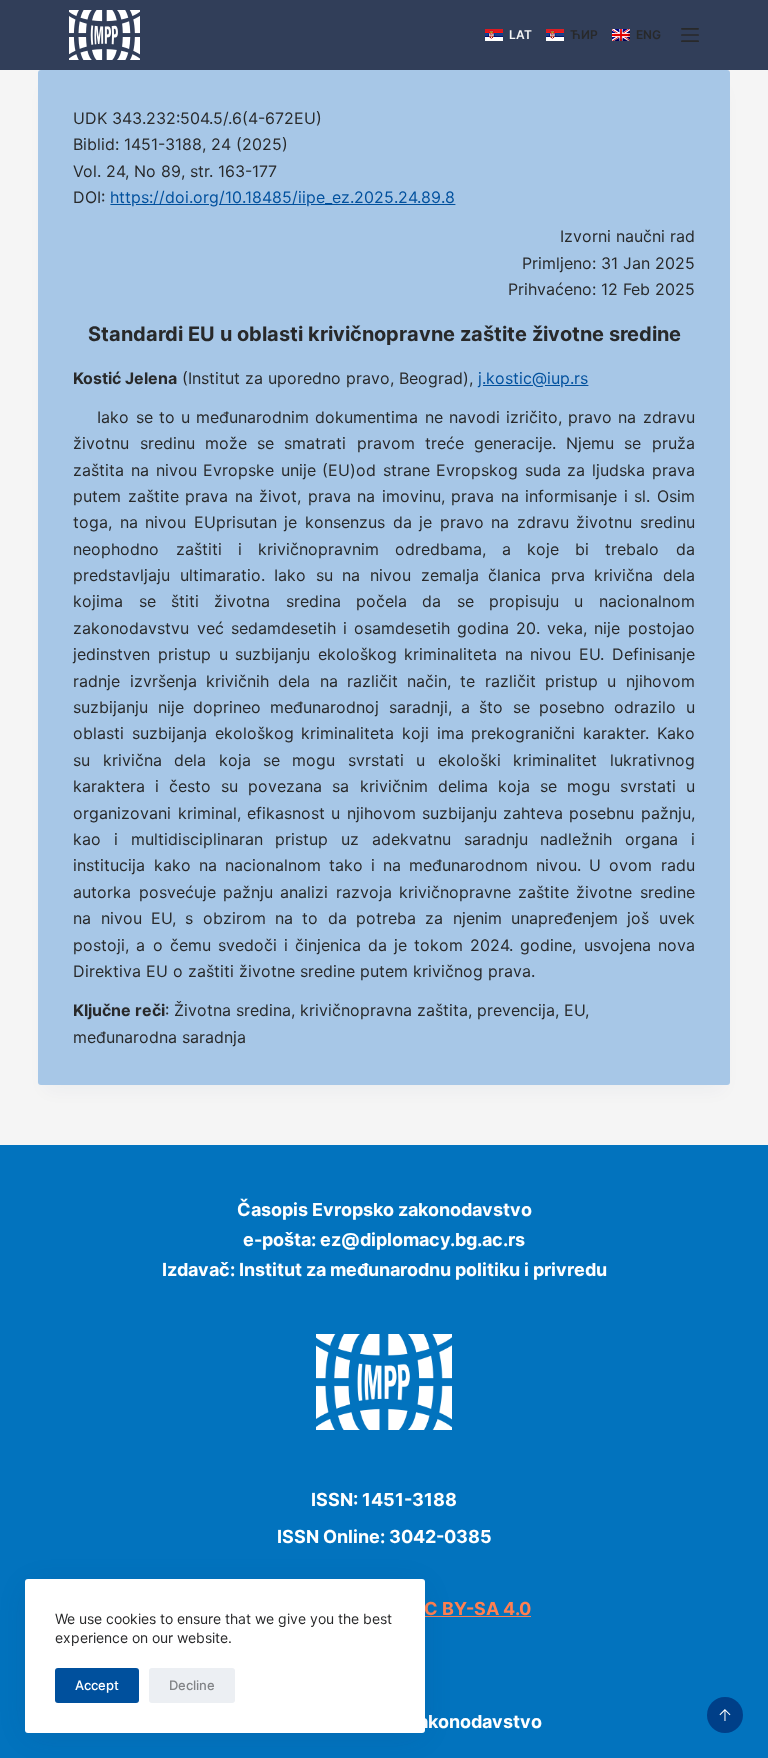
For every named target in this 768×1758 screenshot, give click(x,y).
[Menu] (690, 35)
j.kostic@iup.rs (533, 378)
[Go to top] (725, 1715)
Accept (97, 1685)
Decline (192, 1685)
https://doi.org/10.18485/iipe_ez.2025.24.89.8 (282, 197)
